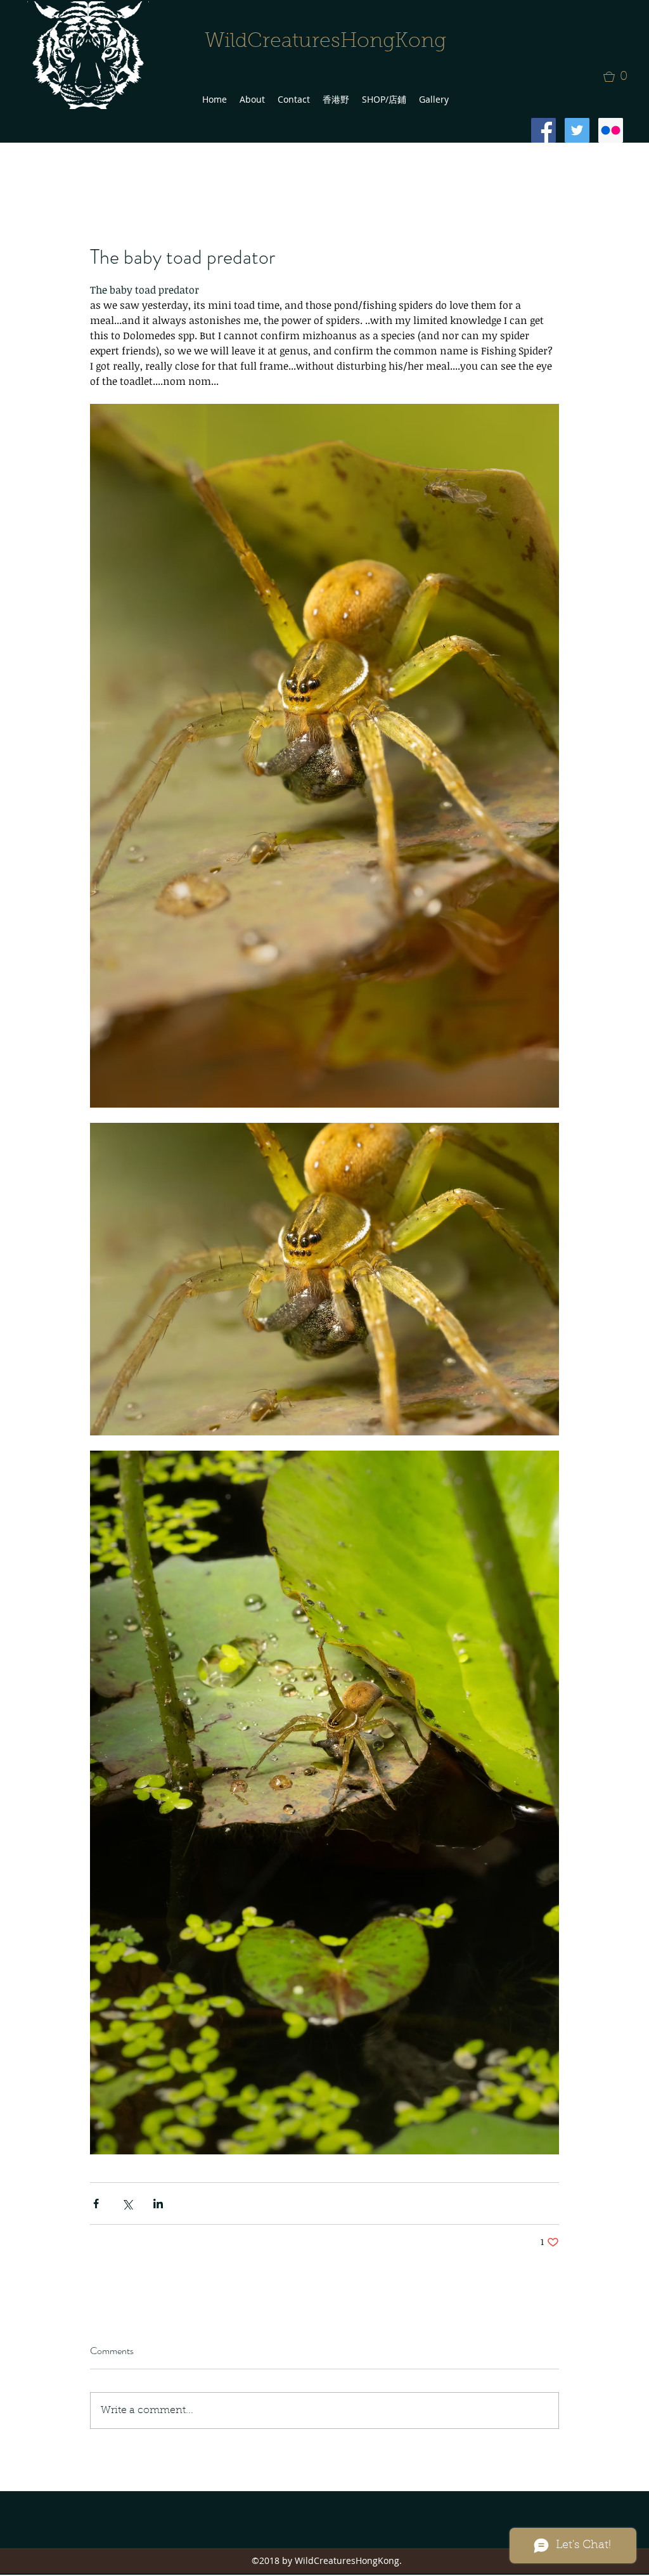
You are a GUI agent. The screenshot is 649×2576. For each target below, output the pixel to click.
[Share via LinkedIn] (158, 2204)
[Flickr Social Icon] (611, 130)
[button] (619, 77)
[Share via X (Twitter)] (127, 2204)
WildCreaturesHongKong (325, 42)
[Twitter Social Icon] (577, 130)
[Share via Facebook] (96, 2204)
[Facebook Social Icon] (543, 130)
